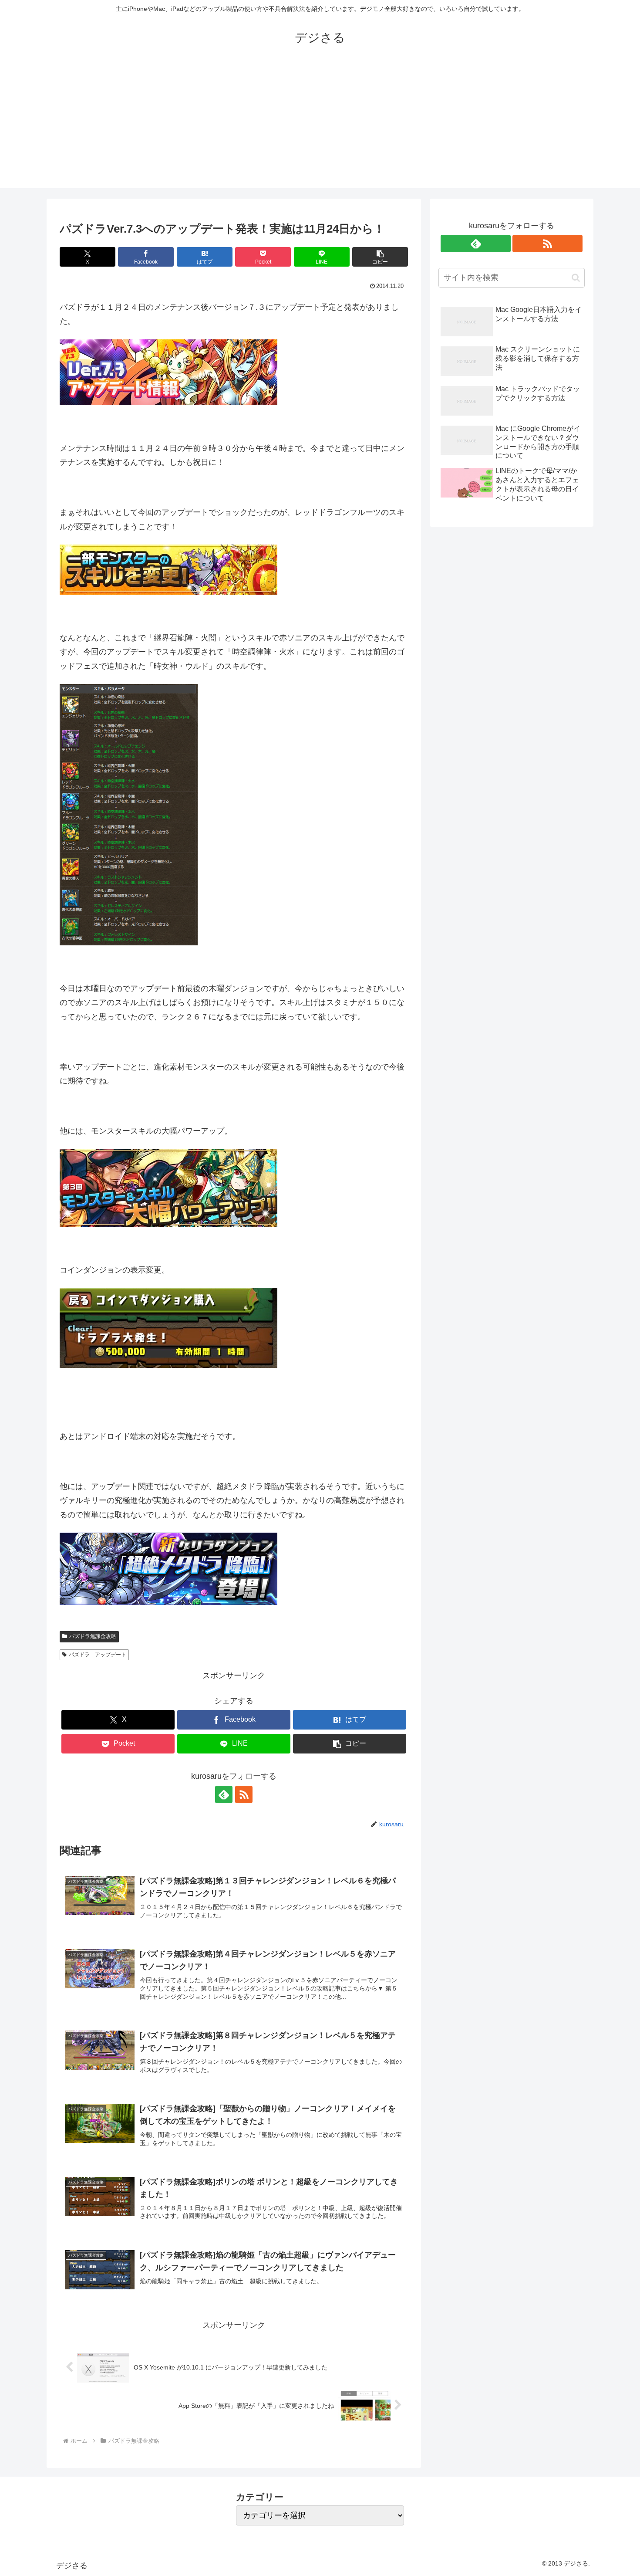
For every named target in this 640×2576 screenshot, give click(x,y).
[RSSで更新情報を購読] (244, 1794)
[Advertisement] (320, 127)
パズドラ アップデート (98, 1655)
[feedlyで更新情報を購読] (224, 1794)
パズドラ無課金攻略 (93, 1636)
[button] (380, 257)
